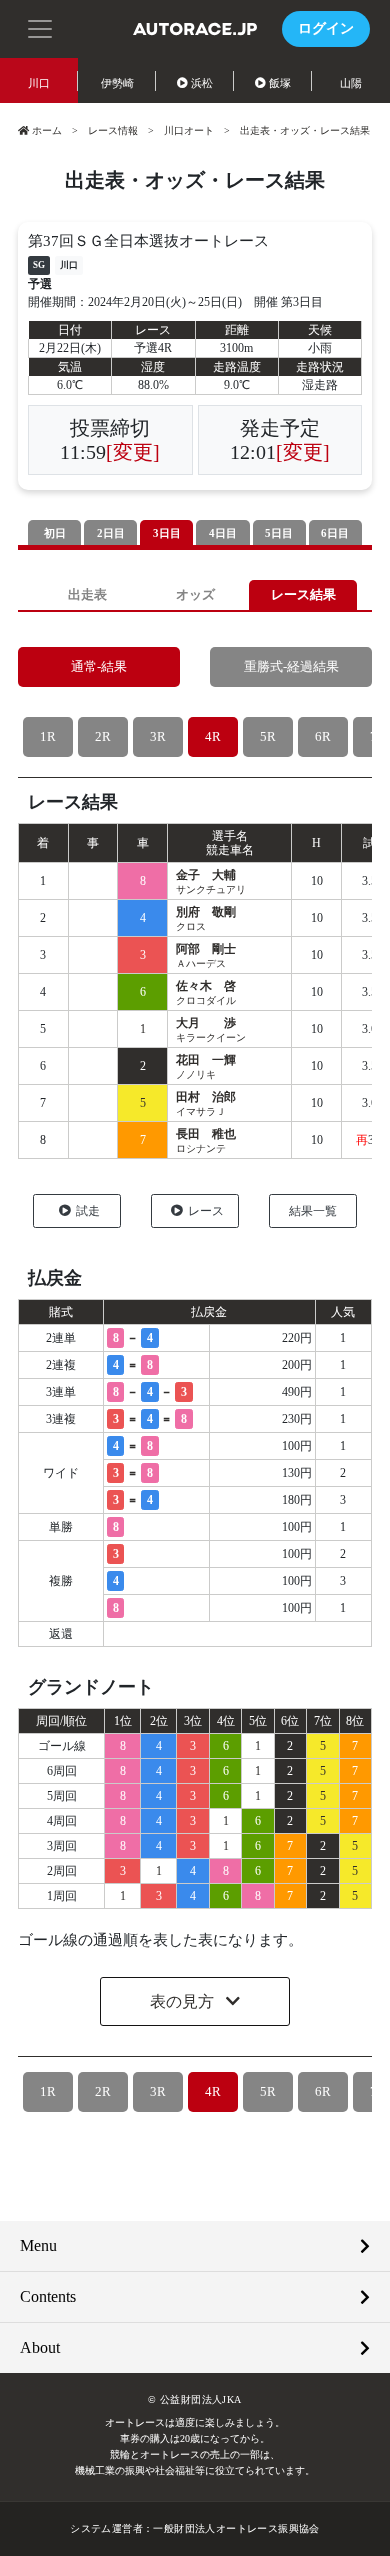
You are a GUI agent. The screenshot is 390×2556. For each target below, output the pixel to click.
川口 (39, 83)
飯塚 (280, 83)
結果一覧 (313, 1211)
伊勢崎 (117, 83)
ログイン (326, 28)
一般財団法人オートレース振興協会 (236, 2528)
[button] (40, 27)
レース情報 (113, 130)
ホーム (47, 130)
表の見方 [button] (184, 2001)
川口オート (189, 130)
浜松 (202, 83)
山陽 (351, 83)
